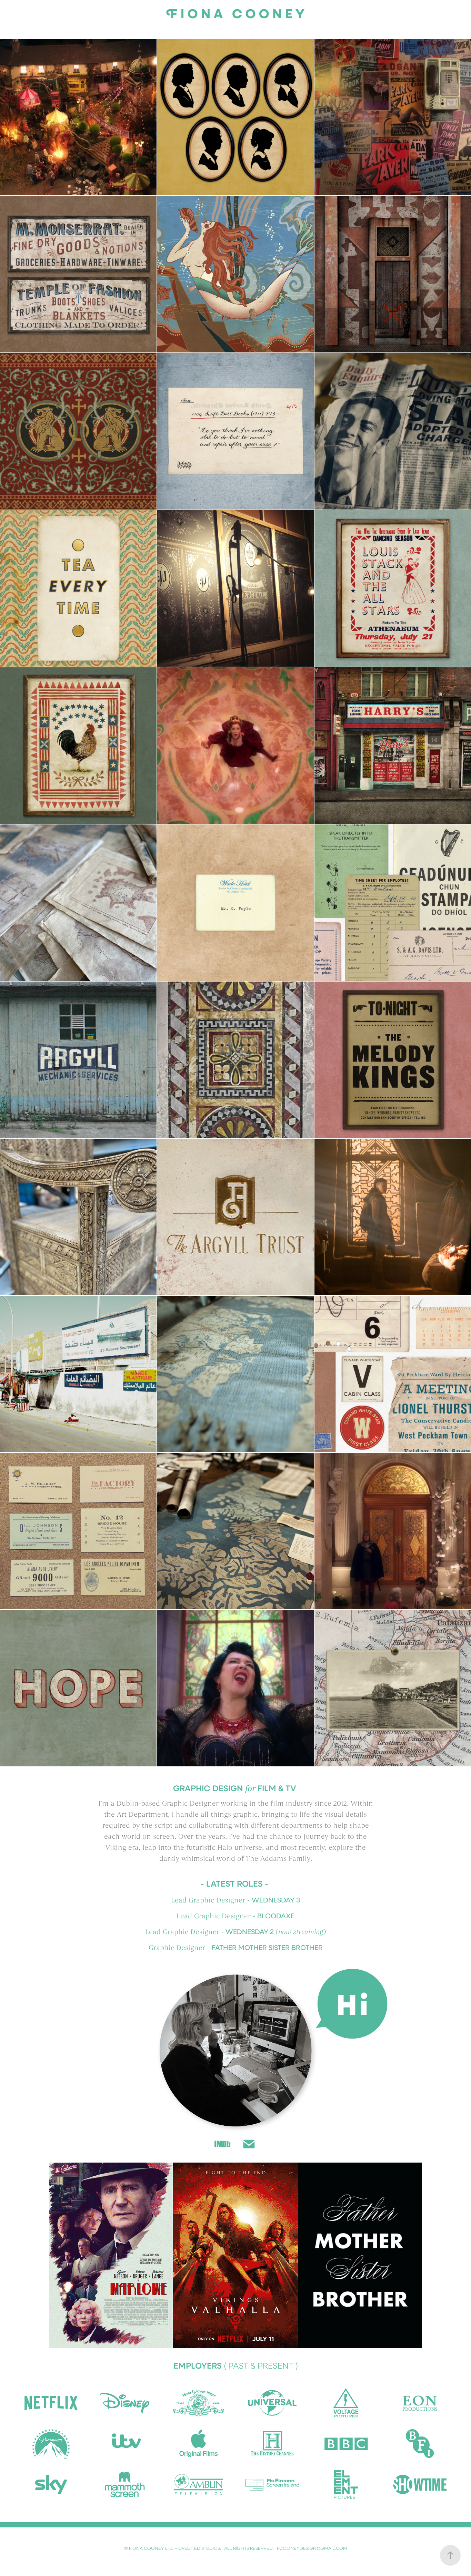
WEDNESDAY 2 (250, 1931)
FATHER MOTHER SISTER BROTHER (267, 1947)
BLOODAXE (276, 1916)
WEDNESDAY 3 (276, 1900)
